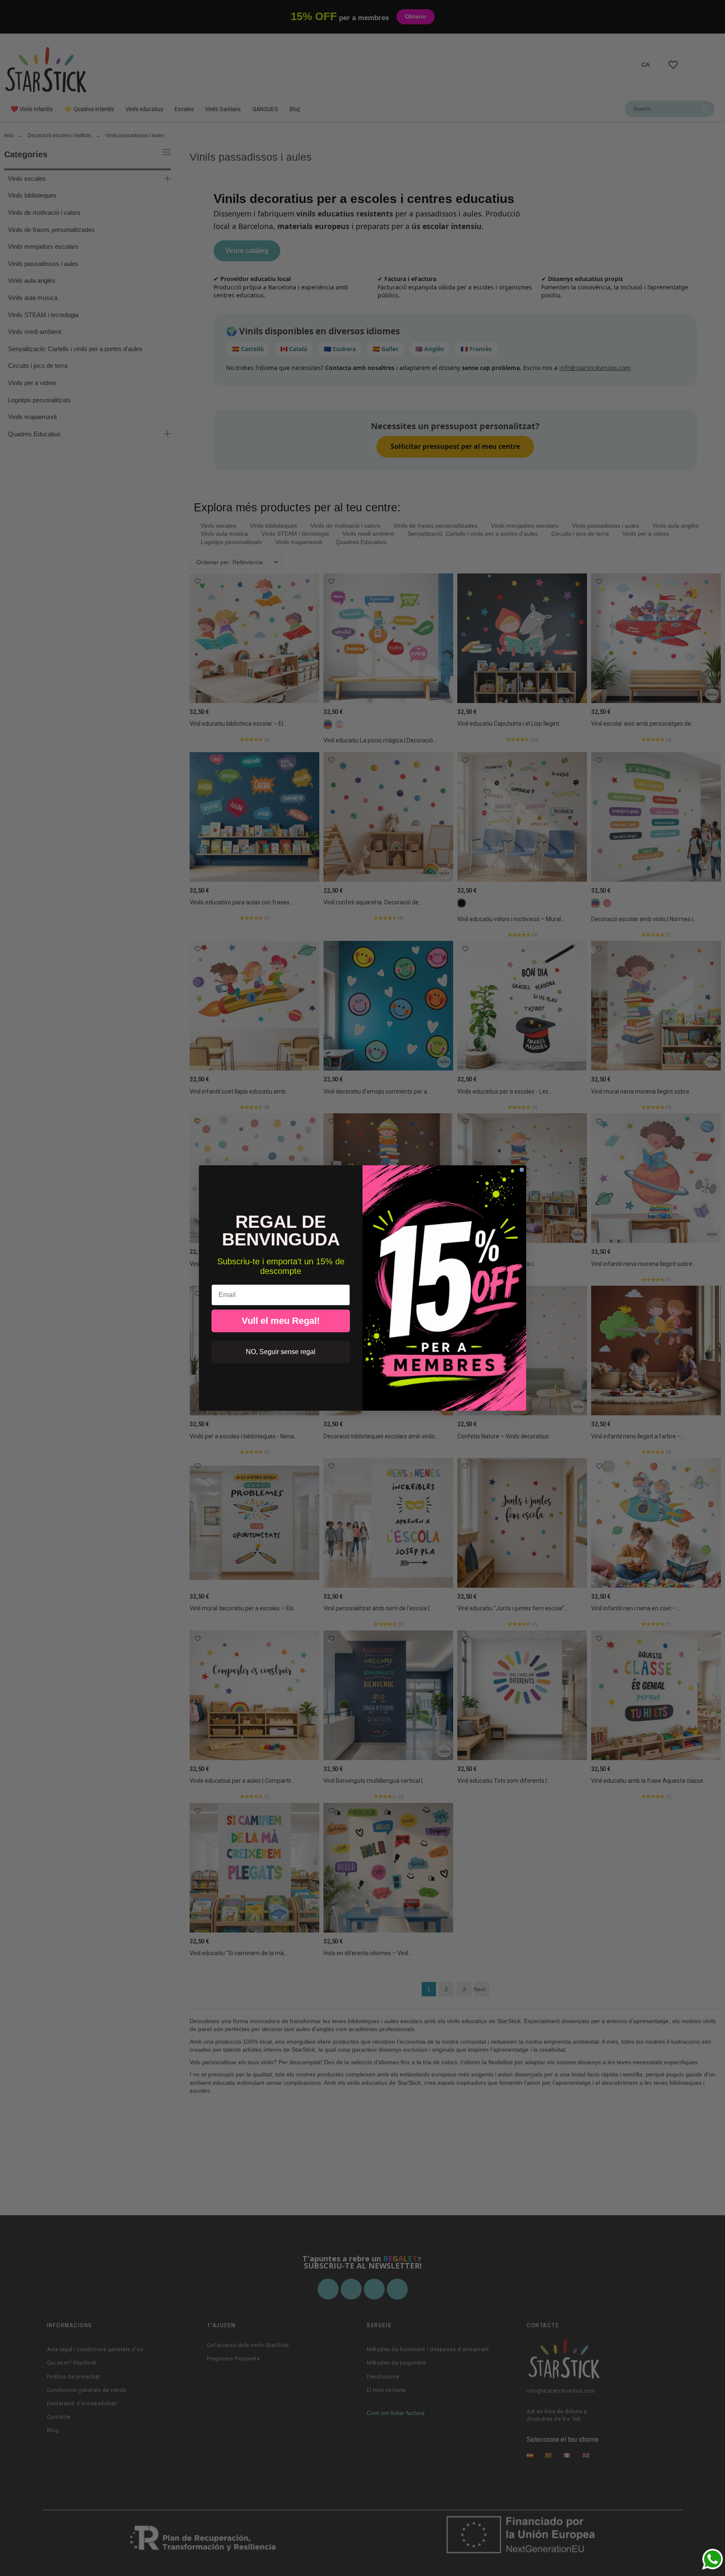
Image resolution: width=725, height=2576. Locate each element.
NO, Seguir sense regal (281, 1352)
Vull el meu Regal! (281, 1321)
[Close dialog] (522, 1170)
